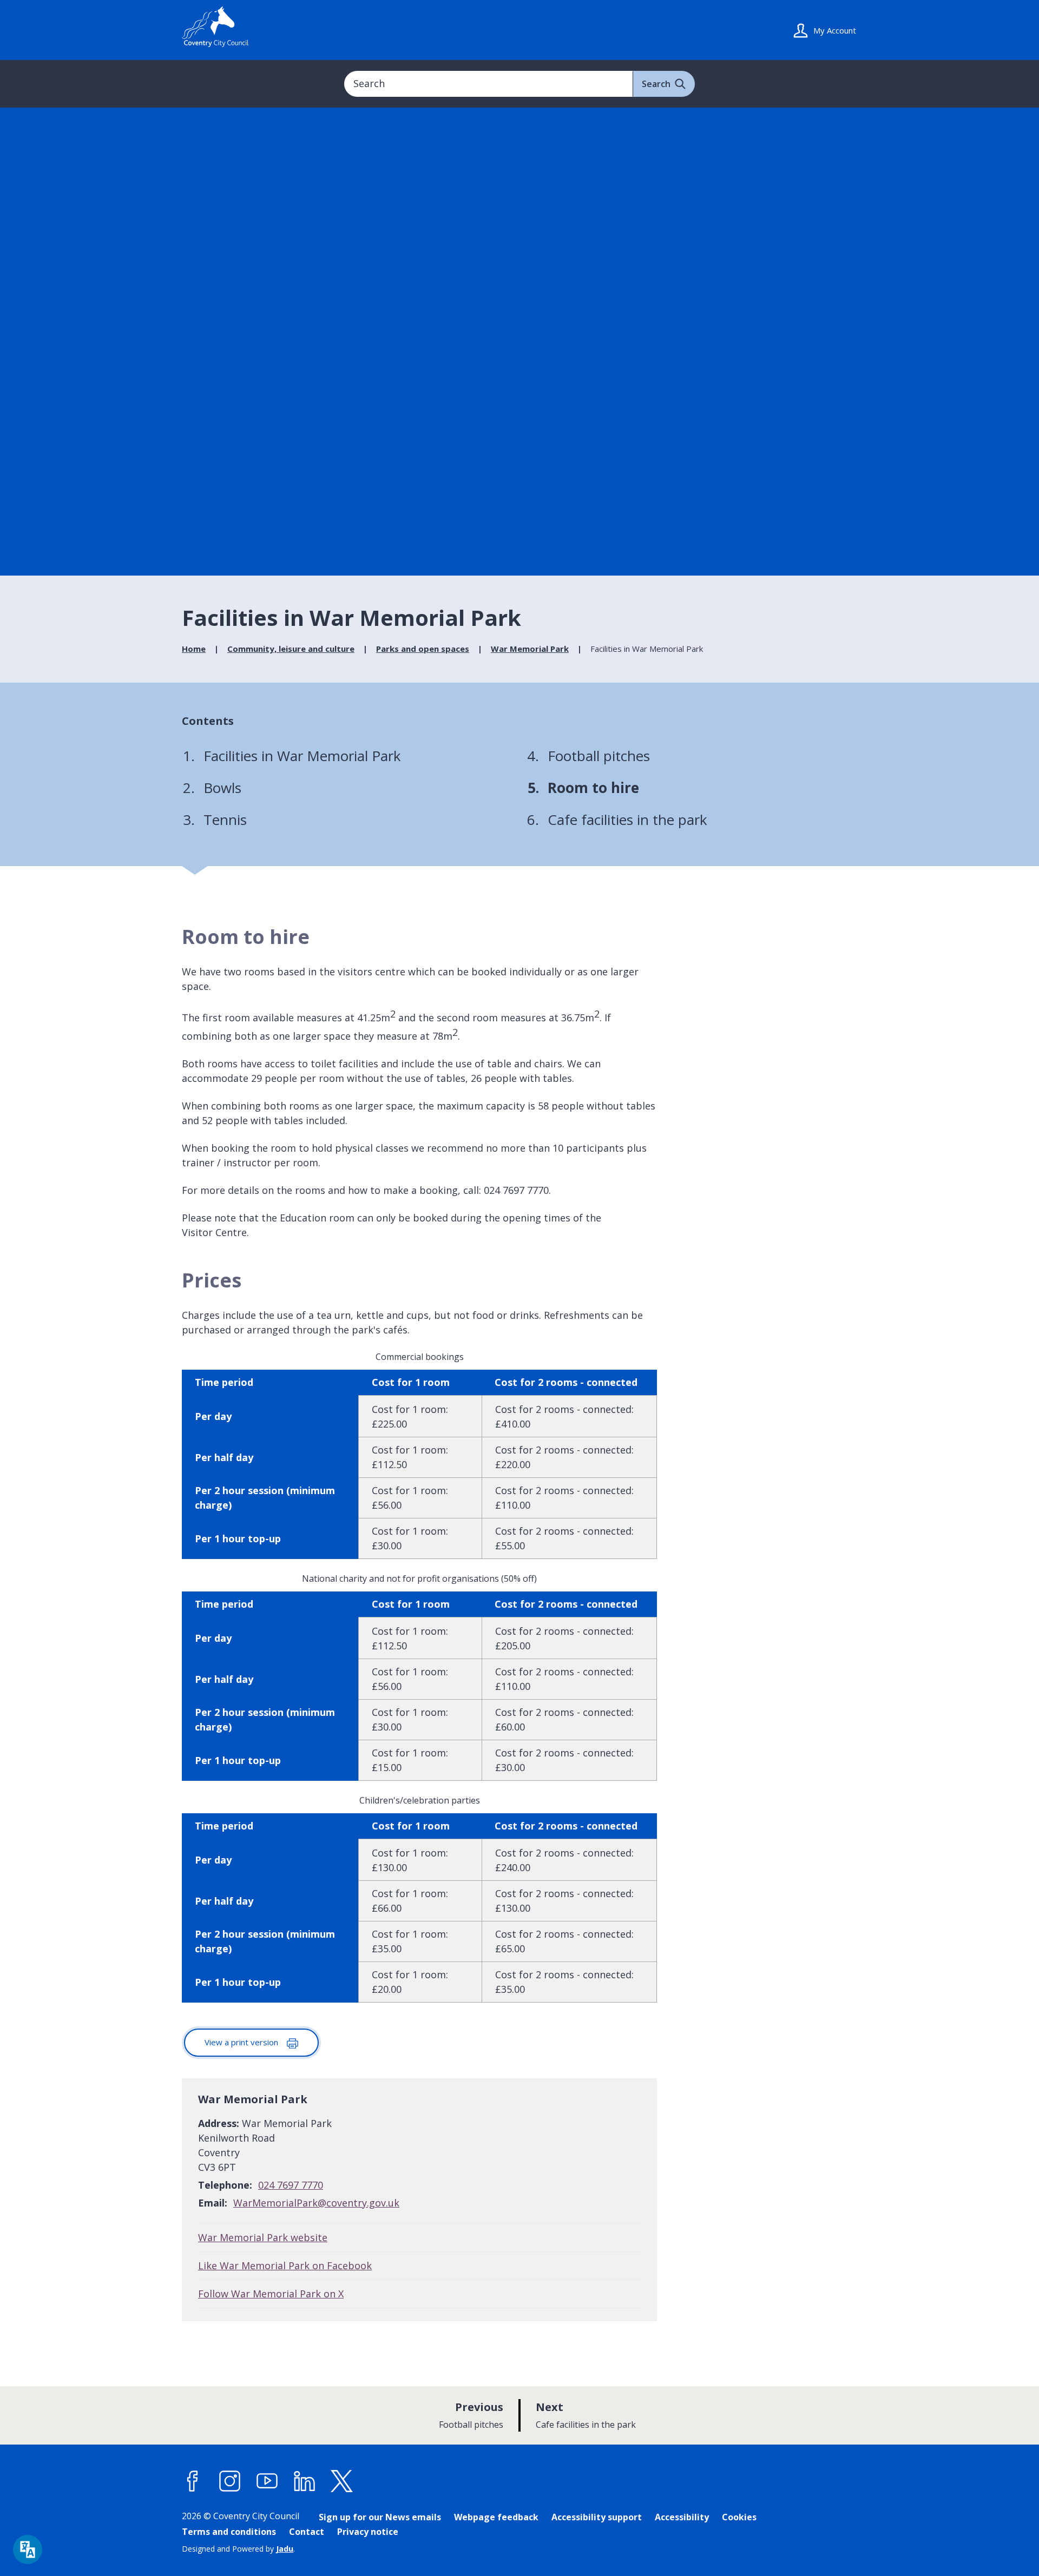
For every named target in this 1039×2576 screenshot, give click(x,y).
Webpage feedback (496, 2517)
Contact (307, 2532)
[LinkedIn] (305, 2481)
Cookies (739, 2517)
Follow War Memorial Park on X (271, 2294)
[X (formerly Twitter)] (342, 2481)
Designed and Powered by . (238, 2549)
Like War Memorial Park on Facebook (285, 2265)
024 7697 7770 (291, 2185)
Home (194, 649)
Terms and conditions (229, 2532)
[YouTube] (267, 2481)
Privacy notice (368, 2532)
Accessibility (682, 2517)
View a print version (242, 2042)
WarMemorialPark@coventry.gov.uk (316, 2203)
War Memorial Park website (263, 2237)
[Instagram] (230, 2481)
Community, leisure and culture (291, 649)
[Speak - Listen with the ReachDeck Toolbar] (28, 2549)
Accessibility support (597, 2517)
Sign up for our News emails (380, 2517)
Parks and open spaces (423, 649)
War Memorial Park (530, 649)
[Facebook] (193, 2481)
